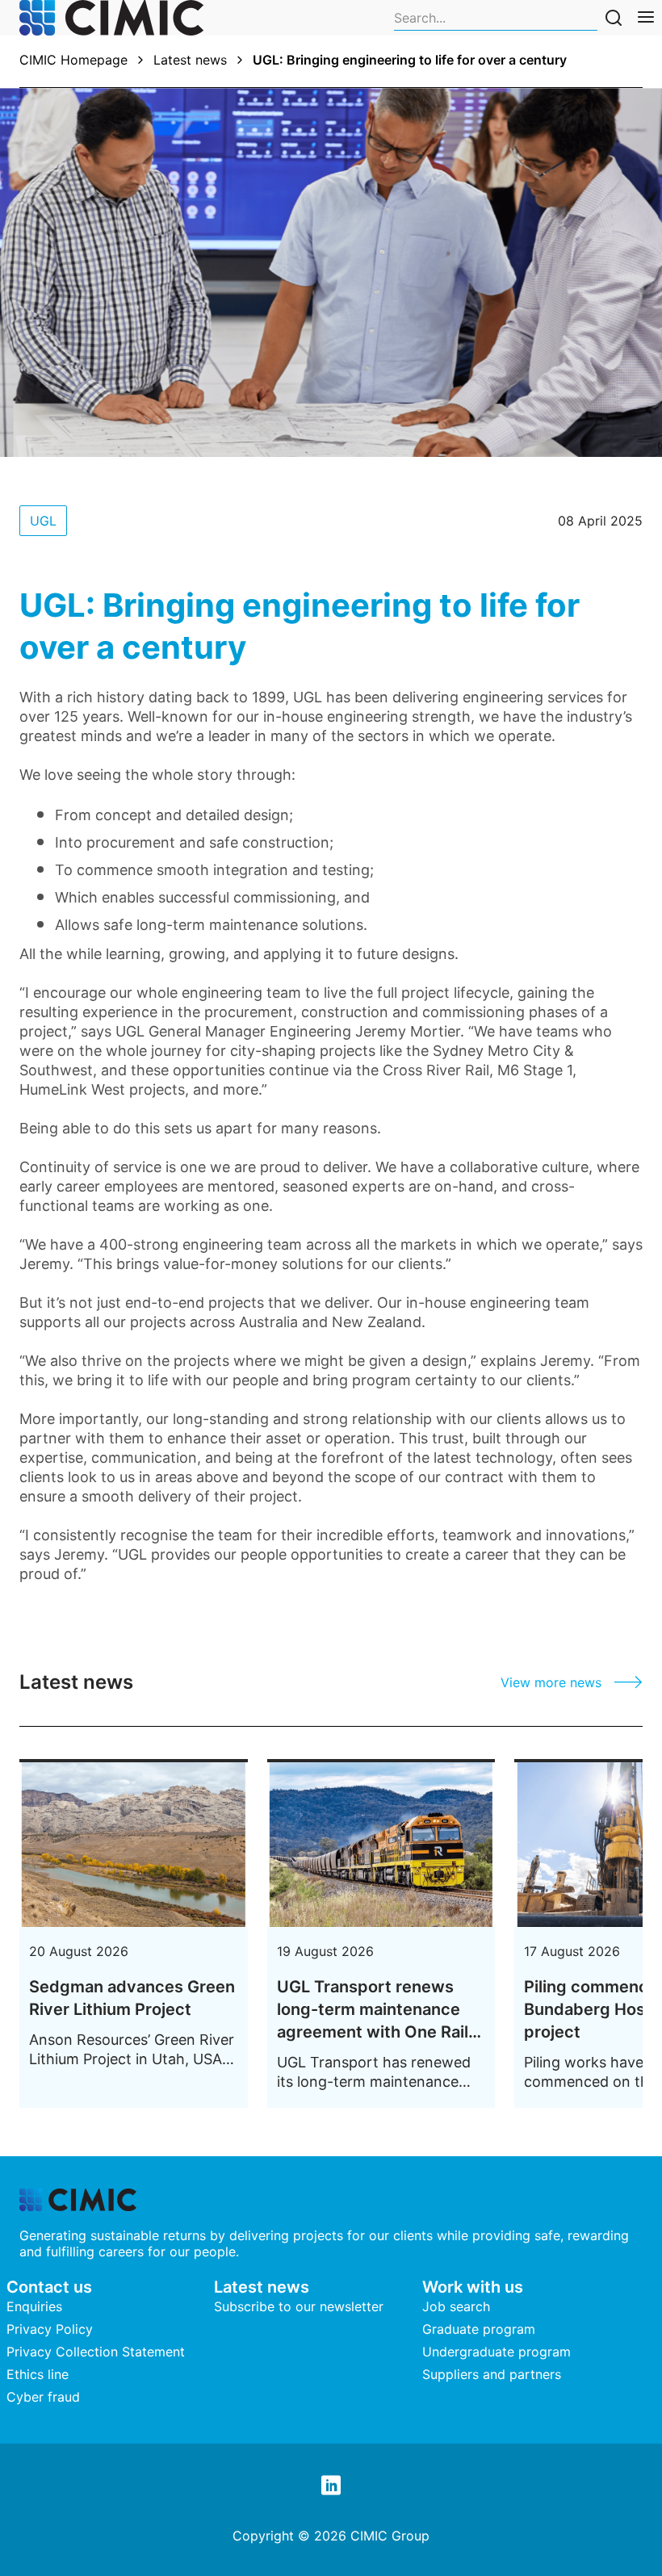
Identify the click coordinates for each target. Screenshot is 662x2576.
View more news (551, 1682)
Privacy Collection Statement (96, 2352)
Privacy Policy (50, 2329)
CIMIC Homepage (73, 60)
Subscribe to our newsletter (299, 2306)
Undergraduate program (497, 2352)
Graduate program (479, 2329)
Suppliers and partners (492, 2374)
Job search (456, 2306)
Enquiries (34, 2306)
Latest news (190, 60)
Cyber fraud (43, 2397)
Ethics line (38, 2374)
